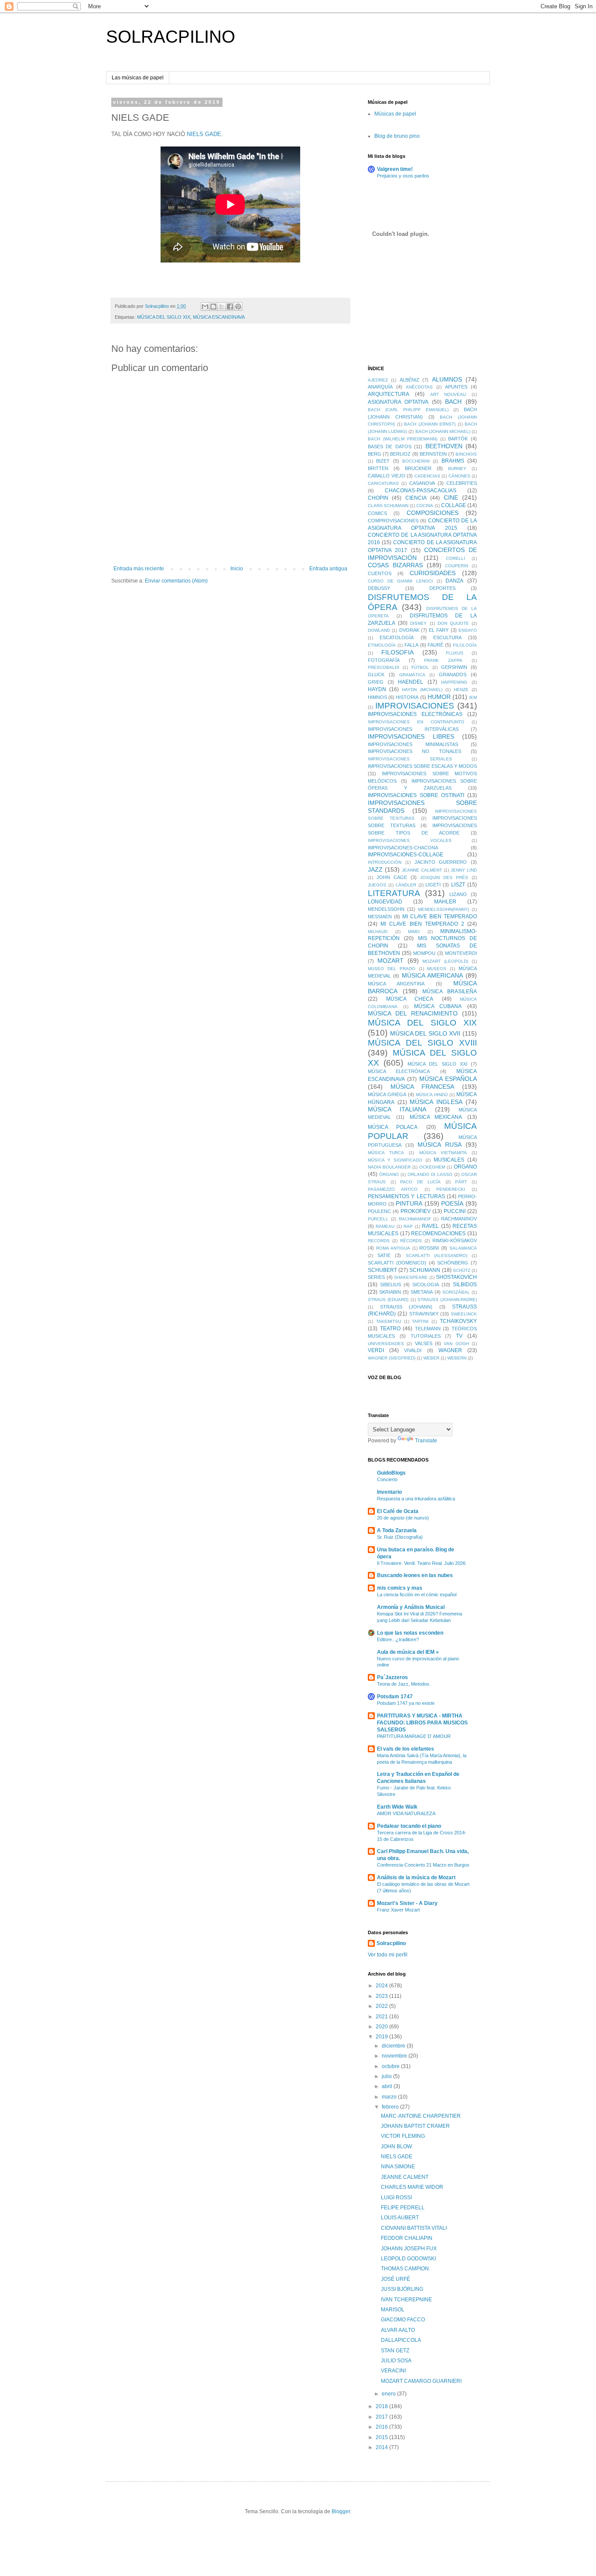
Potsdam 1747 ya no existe (406, 1703)
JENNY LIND (464, 870)
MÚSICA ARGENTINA (396, 984)
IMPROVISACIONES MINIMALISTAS (413, 744)
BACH (453, 402)
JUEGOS (377, 885)
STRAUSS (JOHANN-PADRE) (447, 1300)
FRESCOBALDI (384, 667)
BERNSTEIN (433, 454)
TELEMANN (428, 1329)
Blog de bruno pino (397, 136)
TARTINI (420, 1321)
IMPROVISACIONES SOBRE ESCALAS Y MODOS (422, 766)
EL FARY (439, 630)
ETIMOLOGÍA (382, 645)
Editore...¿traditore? (398, 1639)
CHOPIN (378, 498)
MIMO (414, 932)
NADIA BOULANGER (389, 1167)
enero (389, 2394)
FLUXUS (455, 653)
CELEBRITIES (462, 483)
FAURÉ (435, 645)
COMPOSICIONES (433, 513)
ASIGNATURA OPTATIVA (398, 402)
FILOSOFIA (397, 652)
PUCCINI (455, 1211)
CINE (451, 497)
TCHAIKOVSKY (458, 1321)
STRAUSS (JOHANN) (406, 1307)
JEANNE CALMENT (422, 870)
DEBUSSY (379, 588)
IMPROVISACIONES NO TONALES (414, 751)
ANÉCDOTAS (419, 387)
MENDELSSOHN (386, 909)
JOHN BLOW (396, 2147)
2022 (382, 2006)
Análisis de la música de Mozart (416, 1877)
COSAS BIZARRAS (395, 565)
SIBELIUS (390, 1285)
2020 (382, 2027)
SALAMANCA (463, 1248)
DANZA (454, 581)
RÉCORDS (411, 1241)
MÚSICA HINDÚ (432, 1095)
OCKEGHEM (432, 1167)
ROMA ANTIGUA (393, 1248)
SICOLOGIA (426, 1285)
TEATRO (390, 1329)
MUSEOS (437, 969)
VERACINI (393, 2371)
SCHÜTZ (462, 1270)
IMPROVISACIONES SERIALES (410, 759)
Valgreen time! (395, 169)
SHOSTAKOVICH (456, 1277)
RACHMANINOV (459, 1219)
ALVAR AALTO (398, 2330)
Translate (426, 1441)
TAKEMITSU (389, 1321)
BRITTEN (378, 468)
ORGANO (465, 1167)
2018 (382, 2406)
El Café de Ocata (398, 1511)
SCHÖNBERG (453, 1263)
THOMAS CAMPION (405, 2269)
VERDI (376, 1350)
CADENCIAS (427, 476)
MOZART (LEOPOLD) (445, 961)
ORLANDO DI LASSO (430, 1174)
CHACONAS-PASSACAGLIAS (421, 491)
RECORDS (379, 1241)
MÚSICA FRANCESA (422, 1087)
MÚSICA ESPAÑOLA (448, 1079)
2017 (382, 2417)
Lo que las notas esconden (410, 1633)
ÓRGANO (389, 1174)
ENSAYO (468, 630)
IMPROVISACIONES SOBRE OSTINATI (416, 795)
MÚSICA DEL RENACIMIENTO (413, 1013)
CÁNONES (459, 476)
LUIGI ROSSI (396, 2198)
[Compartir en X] (222, 307)
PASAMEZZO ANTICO (393, 1189)
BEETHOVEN (444, 446)
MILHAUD (378, 932)
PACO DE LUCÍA (420, 1182)
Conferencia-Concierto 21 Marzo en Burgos (423, 1865)
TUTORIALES (426, 1336)
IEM (473, 697)
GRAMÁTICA (412, 675)
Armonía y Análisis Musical (411, 1607)
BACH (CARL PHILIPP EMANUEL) (408, 410)
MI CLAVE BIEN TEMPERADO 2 (422, 924)
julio (387, 2076)
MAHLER (445, 902)
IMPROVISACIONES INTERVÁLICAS (413, 729)
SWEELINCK (464, 1314)
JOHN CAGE (392, 877)
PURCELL (378, 1219)
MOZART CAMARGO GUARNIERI (421, 2381)
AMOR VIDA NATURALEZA (406, 1813)
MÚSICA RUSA (440, 1145)
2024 (382, 1986)
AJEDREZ (378, 380)
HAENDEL (411, 682)
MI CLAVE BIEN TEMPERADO (440, 917)
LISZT (458, 885)
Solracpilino (391, 1943)
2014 (382, 2447)
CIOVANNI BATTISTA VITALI (414, 2228)
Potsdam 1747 (395, 1697)
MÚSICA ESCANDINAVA (219, 317)
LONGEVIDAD (385, 902)
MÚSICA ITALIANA (397, 1109)
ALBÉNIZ (409, 380)
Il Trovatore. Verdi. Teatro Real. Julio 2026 (421, 1563)
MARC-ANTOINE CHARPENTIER (421, 2116)
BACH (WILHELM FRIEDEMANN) (402, 439)
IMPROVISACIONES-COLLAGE (406, 855)
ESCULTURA (447, 637)
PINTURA (409, 1203)
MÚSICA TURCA (386, 1153)
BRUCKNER (418, 468)
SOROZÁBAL (456, 1292)
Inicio (237, 569)
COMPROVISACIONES (393, 521)
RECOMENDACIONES (438, 1233)
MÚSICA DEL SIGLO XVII (425, 1033)
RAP (408, 1226)
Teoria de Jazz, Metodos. (404, 1684)
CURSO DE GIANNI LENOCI (400, 581)
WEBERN (457, 1358)
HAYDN (377, 689)
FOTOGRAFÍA (384, 660)
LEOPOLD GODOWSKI (408, 2259)
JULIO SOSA (396, 2361)
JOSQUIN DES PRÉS (444, 877)
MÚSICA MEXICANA (436, 1117)
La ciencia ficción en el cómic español (417, 1595)
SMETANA (422, 1292)
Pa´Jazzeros (392, 1677)
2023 (382, 1996)
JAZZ (375, 869)
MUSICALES (449, 1160)
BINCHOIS (466, 454)
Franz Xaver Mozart (398, 1910)
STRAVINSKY (424, 1314)
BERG (375, 454)
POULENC (379, 1211)
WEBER (431, 1358)
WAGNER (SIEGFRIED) (392, 1358)
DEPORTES (442, 588)
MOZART (390, 961)
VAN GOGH (456, 1344)
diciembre (394, 2046)
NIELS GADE (204, 134)
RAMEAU (385, 1226)
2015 (382, 2437)
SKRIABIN (390, 1292)
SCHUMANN (425, 1270)
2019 (382, 2037)
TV (459, 1336)
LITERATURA (394, 893)
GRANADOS (453, 675)
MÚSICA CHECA (410, 999)
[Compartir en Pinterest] (238, 307)
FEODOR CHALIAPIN (407, 2238)
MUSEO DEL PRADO (392, 969)
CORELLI (456, 558)
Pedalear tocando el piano (409, 1826)
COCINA (425, 506)
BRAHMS (453, 461)
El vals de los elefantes (406, 1749)
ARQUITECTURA (389, 394)
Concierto (387, 1479)
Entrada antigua (328, 569)
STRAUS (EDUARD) (388, 1300)
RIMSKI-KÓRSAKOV (455, 1240)
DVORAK (409, 630)
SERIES (376, 1277)
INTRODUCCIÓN (385, 862)
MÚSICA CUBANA (438, 1006)
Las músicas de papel (138, 78)
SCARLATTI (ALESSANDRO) (437, 1256)
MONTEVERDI (461, 953)
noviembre (395, 2056)
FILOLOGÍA (465, 645)
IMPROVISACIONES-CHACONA (403, 848)
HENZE (461, 690)
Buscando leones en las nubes (415, 1575)
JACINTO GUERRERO (441, 862)
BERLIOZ (400, 454)
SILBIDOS (465, 1285)
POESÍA (452, 1203)
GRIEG (376, 682)
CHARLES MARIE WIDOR (412, 2187)
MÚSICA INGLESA (436, 1102)
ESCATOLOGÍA (397, 637)
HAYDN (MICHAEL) (422, 690)
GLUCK (376, 675)
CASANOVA (422, 483)
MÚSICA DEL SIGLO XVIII (422, 1043)
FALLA (411, 645)
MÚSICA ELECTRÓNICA (399, 1071)
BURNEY (457, 469)
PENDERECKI (451, 1189)
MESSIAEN (380, 917)
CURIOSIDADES (433, 573)
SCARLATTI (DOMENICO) (397, 1263)
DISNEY (418, 623)
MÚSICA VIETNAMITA (443, 1153)
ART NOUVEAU (448, 394)
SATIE (384, 1255)
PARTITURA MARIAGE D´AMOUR (414, 1736)
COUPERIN (457, 566)
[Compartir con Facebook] (230, 307)
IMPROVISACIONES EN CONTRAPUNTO (416, 722)
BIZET (383, 461)
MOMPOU (424, 953)
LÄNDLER (406, 885)
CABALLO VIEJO (387, 476)
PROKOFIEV (416, 1211)
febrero (391, 2107)
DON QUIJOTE (453, 623)
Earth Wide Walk (397, 1807)
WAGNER (450, 1350)
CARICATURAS (383, 483)
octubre (391, 2066)
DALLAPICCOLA (401, 2340)
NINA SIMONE (398, 2167)
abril (388, 2086)
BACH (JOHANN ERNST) (430, 424)
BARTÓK (458, 439)
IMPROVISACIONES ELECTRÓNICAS (415, 714)
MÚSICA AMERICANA (432, 975)
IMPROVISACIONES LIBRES (411, 736)
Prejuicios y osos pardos (403, 176)
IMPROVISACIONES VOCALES (410, 840)
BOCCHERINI (416, 461)
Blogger (341, 2511)
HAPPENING (454, 682)
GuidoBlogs (391, 1473)
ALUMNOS (447, 379)
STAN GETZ (395, 2351)
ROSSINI (429, 1248)
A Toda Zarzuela (397, 1530)
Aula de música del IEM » (408, 1652)
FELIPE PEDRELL (403, 2208)
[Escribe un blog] (213, 307)
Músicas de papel (395, 114)
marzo (390, 2097)
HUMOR (439, 697)
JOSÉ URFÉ (396, 2279)
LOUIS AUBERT (400, 2218)
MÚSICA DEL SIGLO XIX (164, 317)
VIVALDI (413, 1350)
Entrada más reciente (139, 569)
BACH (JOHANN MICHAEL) (443, 431)
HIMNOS (377, 697)
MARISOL (393, 2310)
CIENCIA (416, 498)
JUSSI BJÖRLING (402, 2289)
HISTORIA (407, 697)
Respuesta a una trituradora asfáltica (416, 1499)
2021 (382, 2017)
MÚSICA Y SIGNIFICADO (395, 1160)
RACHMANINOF (415, 1219)
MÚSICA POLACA (393, 1127)
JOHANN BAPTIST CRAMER (415, 2126)
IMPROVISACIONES (415, 706)
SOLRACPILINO (171, 37)
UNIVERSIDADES (386, 1344)
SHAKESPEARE (411, 1277)
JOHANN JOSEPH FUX (409, 2249)
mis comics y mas (400, 1588)
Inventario (389, 1492)
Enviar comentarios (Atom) (176, 581)
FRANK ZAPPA (443, 660)
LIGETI (433, 885)
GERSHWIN (454, 667)
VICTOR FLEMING (403, 2136)
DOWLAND (379, 630)
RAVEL (430, 1226)
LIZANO (458, 894)
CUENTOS (380, 573)
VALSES (424, 1343)
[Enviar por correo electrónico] (205, 307)
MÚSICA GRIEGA (387, 1094)
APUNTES (456, 387)
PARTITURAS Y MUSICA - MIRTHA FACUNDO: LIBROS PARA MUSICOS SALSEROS (422, 1723)
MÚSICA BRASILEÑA (450, 992)
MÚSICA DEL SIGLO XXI (437, 1064)
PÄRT (461, 1182)
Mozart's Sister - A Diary (407, 1903)
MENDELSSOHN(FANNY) (444, 909)
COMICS (377, 513)
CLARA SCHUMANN (388, 506)
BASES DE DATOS (390, 446)
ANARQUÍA (380, 387)
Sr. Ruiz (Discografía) (400, 1537)
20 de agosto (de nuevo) (403, 1518)
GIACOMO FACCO (403, 2320)
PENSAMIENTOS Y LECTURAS (406, 1196)
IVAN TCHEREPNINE (406, 2300)
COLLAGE (454, 505)
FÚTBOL (420, 667)
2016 (382, 2427)
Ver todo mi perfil (388, 1955)
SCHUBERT (382, 1270)
